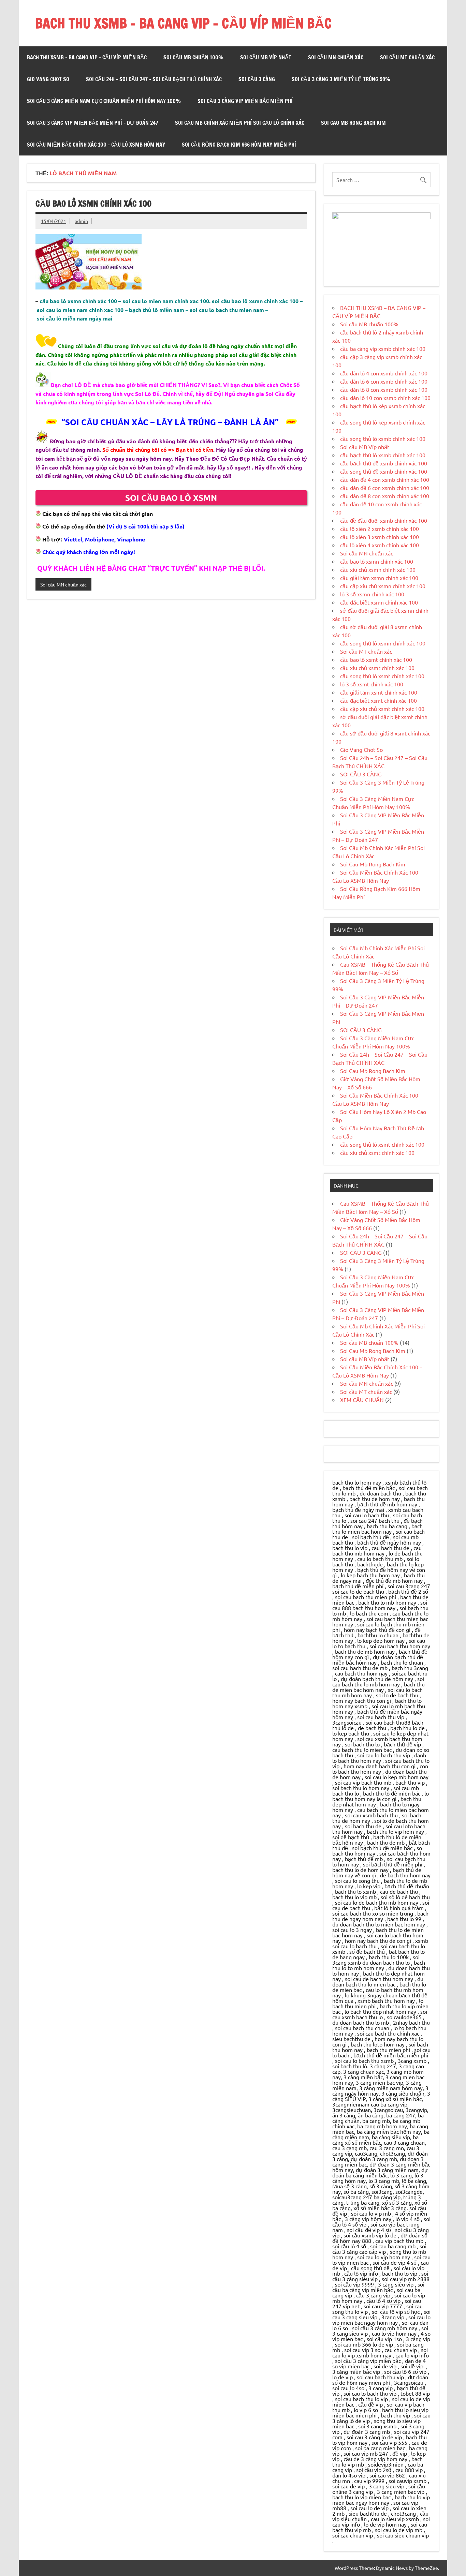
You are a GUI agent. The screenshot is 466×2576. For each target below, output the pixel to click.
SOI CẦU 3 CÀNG (257, 79)
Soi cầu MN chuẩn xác (336, 57)
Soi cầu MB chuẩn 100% (193, 57)
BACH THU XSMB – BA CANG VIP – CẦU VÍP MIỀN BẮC (183, 23)
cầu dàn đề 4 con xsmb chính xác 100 (385, 479)
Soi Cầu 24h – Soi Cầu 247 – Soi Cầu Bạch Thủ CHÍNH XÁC (154, 79)
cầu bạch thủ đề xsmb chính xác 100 (384, 463)
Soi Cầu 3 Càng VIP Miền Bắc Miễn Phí (245, 101)
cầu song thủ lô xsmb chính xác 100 (383, 438)
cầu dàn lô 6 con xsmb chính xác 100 (384, 381)
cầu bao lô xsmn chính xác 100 (93, 204)
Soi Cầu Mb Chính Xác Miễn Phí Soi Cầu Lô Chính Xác (240, 123)
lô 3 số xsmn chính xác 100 (372, 594)
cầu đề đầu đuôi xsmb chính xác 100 (384, 520)
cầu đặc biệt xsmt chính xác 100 (378, 700)
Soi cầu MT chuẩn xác (407, 57)
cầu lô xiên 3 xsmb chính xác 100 (380, 537)
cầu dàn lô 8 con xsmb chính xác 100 (384, 389)
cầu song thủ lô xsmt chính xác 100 (382, 676)
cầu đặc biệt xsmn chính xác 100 (379, 602)
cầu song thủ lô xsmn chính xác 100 (383, 643)
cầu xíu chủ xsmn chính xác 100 (378, 569)
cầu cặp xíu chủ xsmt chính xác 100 (382, 709)
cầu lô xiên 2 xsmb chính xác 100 (380, 528)
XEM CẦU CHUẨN (362, 1400)
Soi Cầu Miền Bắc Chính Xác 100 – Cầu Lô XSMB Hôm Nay (96, 145)
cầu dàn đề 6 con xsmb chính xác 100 (385, 488)
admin (81, 221)
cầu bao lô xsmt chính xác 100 (376, 659)
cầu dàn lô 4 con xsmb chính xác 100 (384, 373)
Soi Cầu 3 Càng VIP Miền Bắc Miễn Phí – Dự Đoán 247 (93, 123)
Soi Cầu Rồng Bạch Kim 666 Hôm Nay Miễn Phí (239, 145)
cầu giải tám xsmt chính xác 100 (379, 692)
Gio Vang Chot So (48, 79)
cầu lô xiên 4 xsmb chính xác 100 (380, 545)
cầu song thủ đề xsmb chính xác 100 (384, 471)
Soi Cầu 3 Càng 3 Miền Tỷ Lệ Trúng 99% (341, 79)
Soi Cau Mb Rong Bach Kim (353, 123)
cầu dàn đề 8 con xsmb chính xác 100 (385, 496)
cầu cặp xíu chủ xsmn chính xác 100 (383, 586)
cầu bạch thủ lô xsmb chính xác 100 (383, 455)
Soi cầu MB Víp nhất (266, 57)
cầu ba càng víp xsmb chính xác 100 (383, 348)
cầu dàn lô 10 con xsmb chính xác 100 (385, 398)
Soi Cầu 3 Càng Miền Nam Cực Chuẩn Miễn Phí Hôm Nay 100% (104, 101)
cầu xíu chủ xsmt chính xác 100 (377, 668)
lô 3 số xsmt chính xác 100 (372, 684)
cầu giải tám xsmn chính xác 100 (379, 578)
